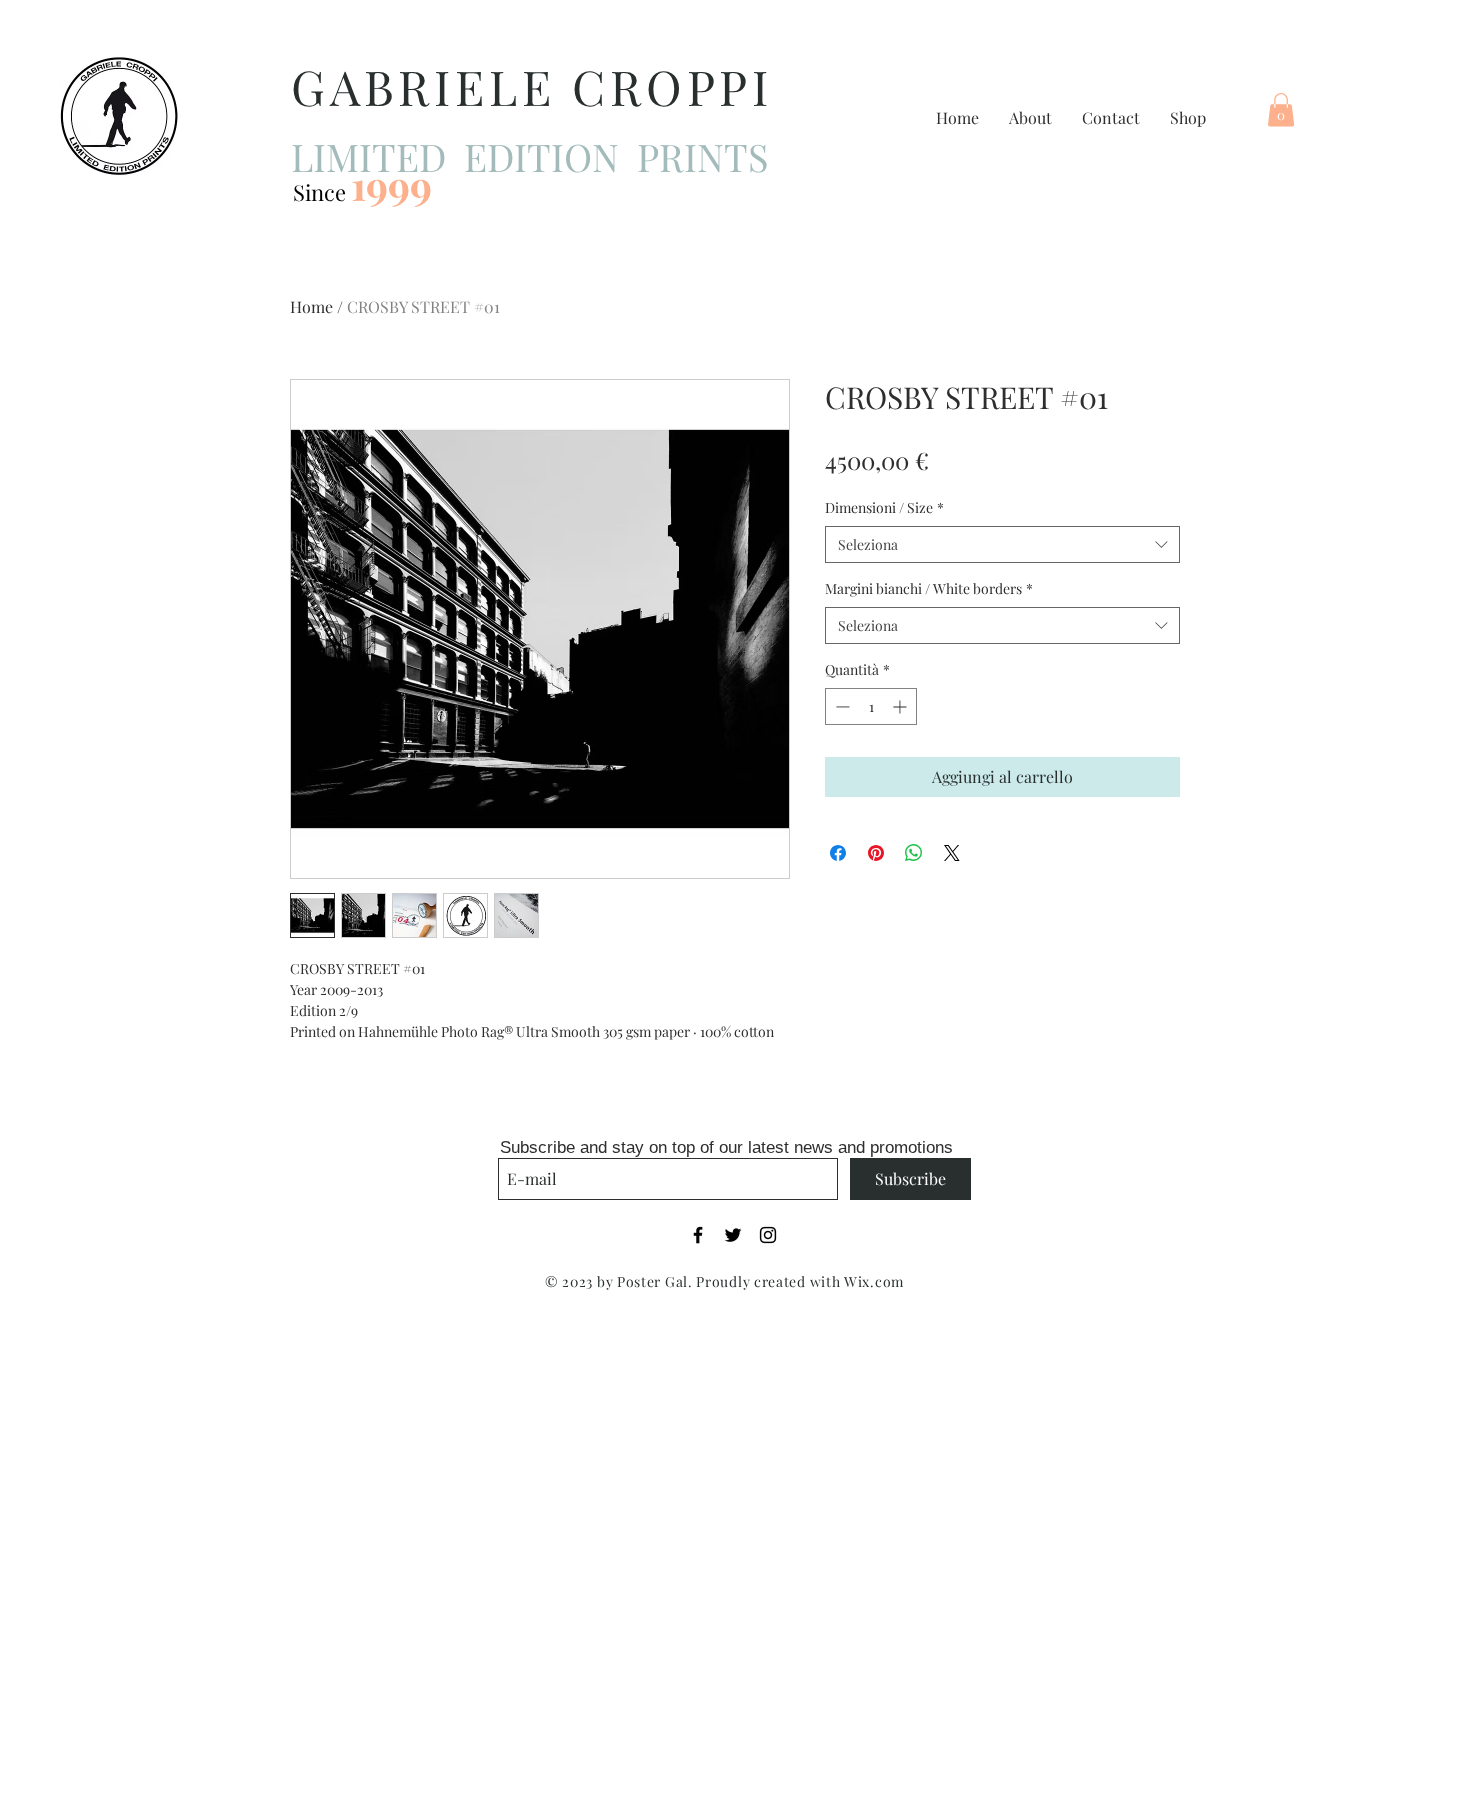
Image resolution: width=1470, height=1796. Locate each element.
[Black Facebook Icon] (698, 1235)
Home (311, 306)
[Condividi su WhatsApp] (914, 853)
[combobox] (1002, 545)
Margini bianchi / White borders (929, 588)
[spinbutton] (871, 706)
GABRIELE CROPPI (532, 86)
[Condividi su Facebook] (838, 853)
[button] (1281, 109)
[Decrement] (840, 706)
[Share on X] (952, 853)
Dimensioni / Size (884, 507)
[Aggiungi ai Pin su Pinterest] (876, 853)
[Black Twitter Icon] (733, 1235)
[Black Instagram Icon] (768, 1235)
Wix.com (874, 1281)
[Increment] (901, 706)
